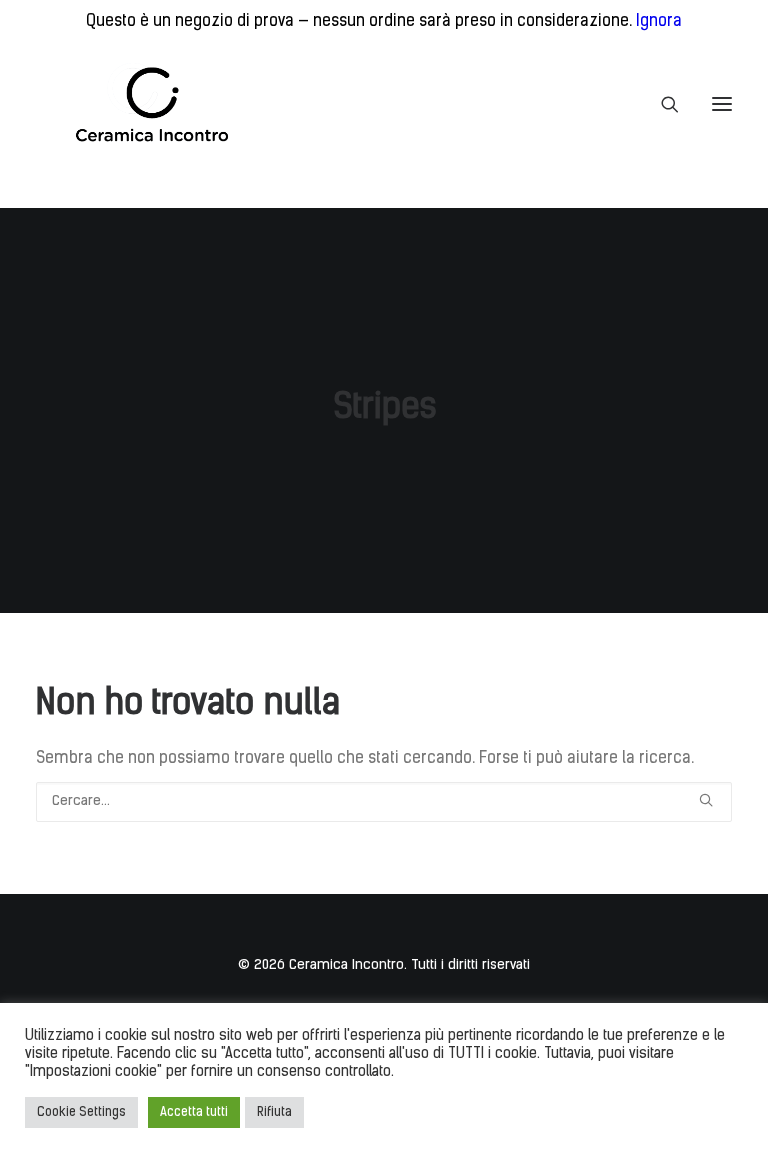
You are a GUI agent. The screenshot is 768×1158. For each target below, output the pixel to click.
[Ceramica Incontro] (139, 104)
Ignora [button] (659, 22)
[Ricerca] (661, 104)
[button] (722, 104)
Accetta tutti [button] (194, 1112)
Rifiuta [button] (274, 1112)
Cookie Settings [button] (81, 1112)
